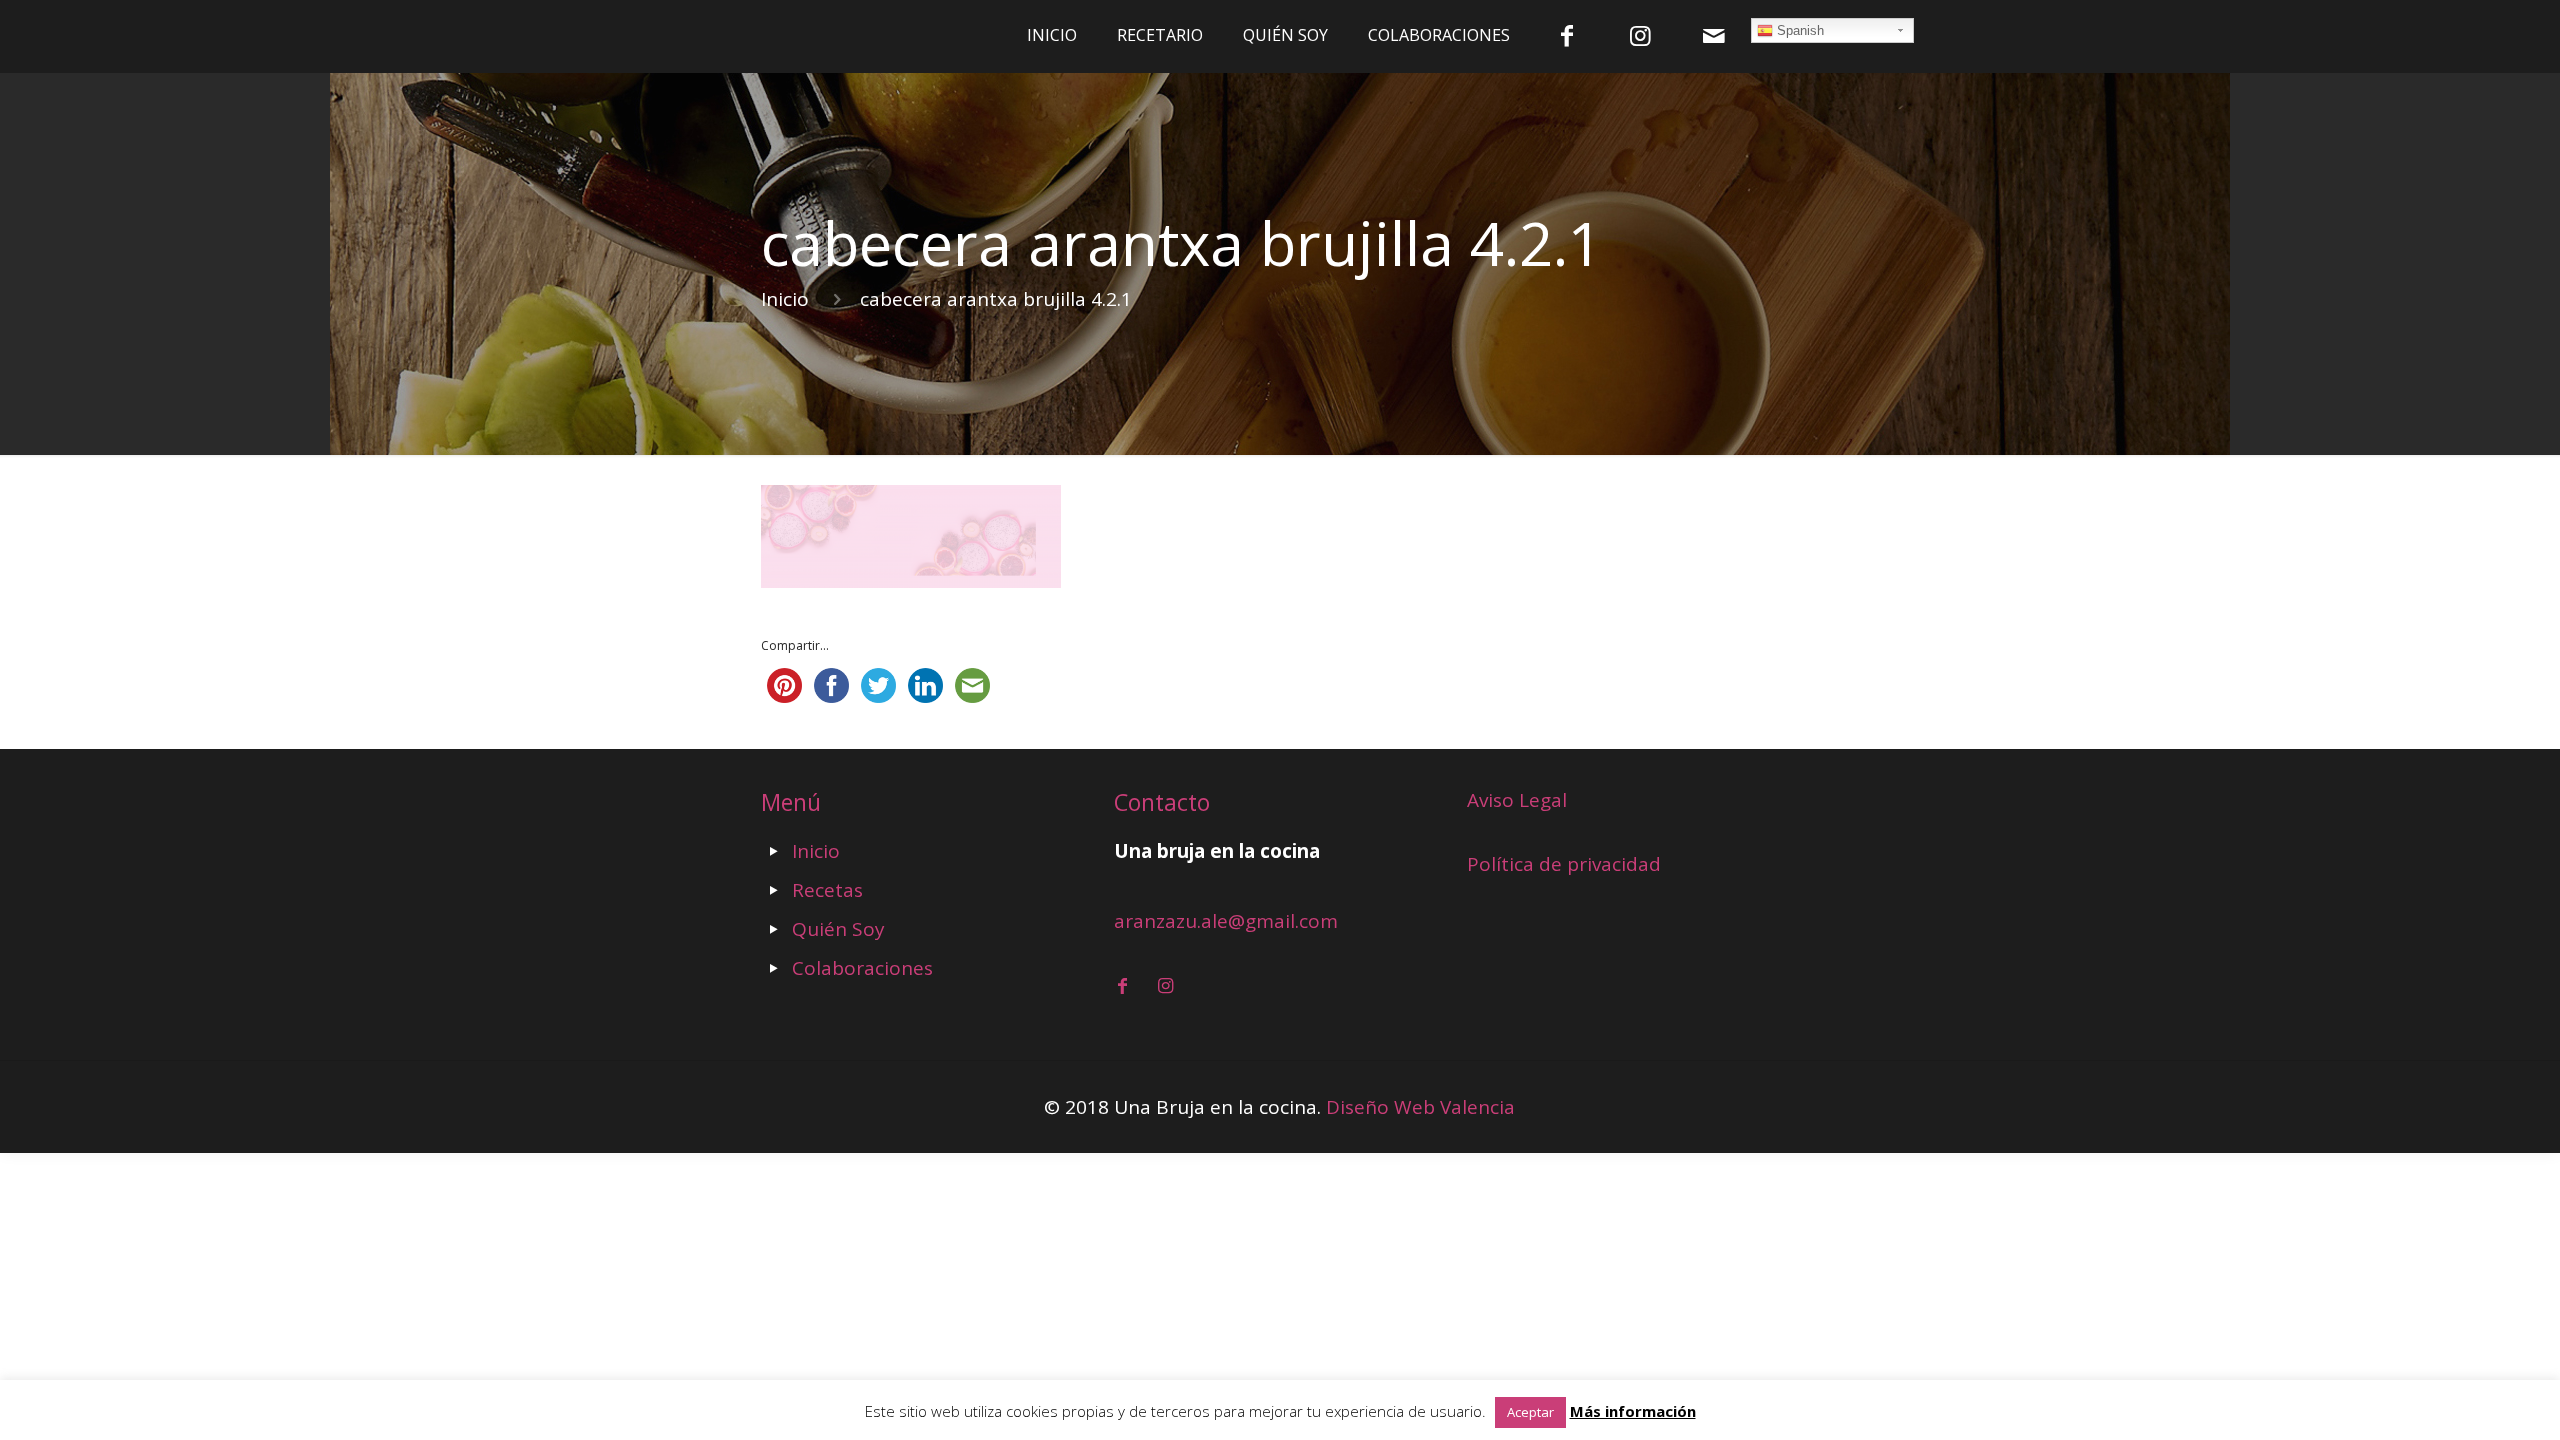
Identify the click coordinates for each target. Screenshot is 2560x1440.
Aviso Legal (1517, 800)
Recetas (827, 890)
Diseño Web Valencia (1420, 1107)
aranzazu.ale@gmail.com (1226, 921)
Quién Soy (838, 929)
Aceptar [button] (1530, 1412)
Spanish (1798, 30)
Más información (1633, 1411)
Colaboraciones (862, 968)
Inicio (785, 299)
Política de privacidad (1564, 864)
